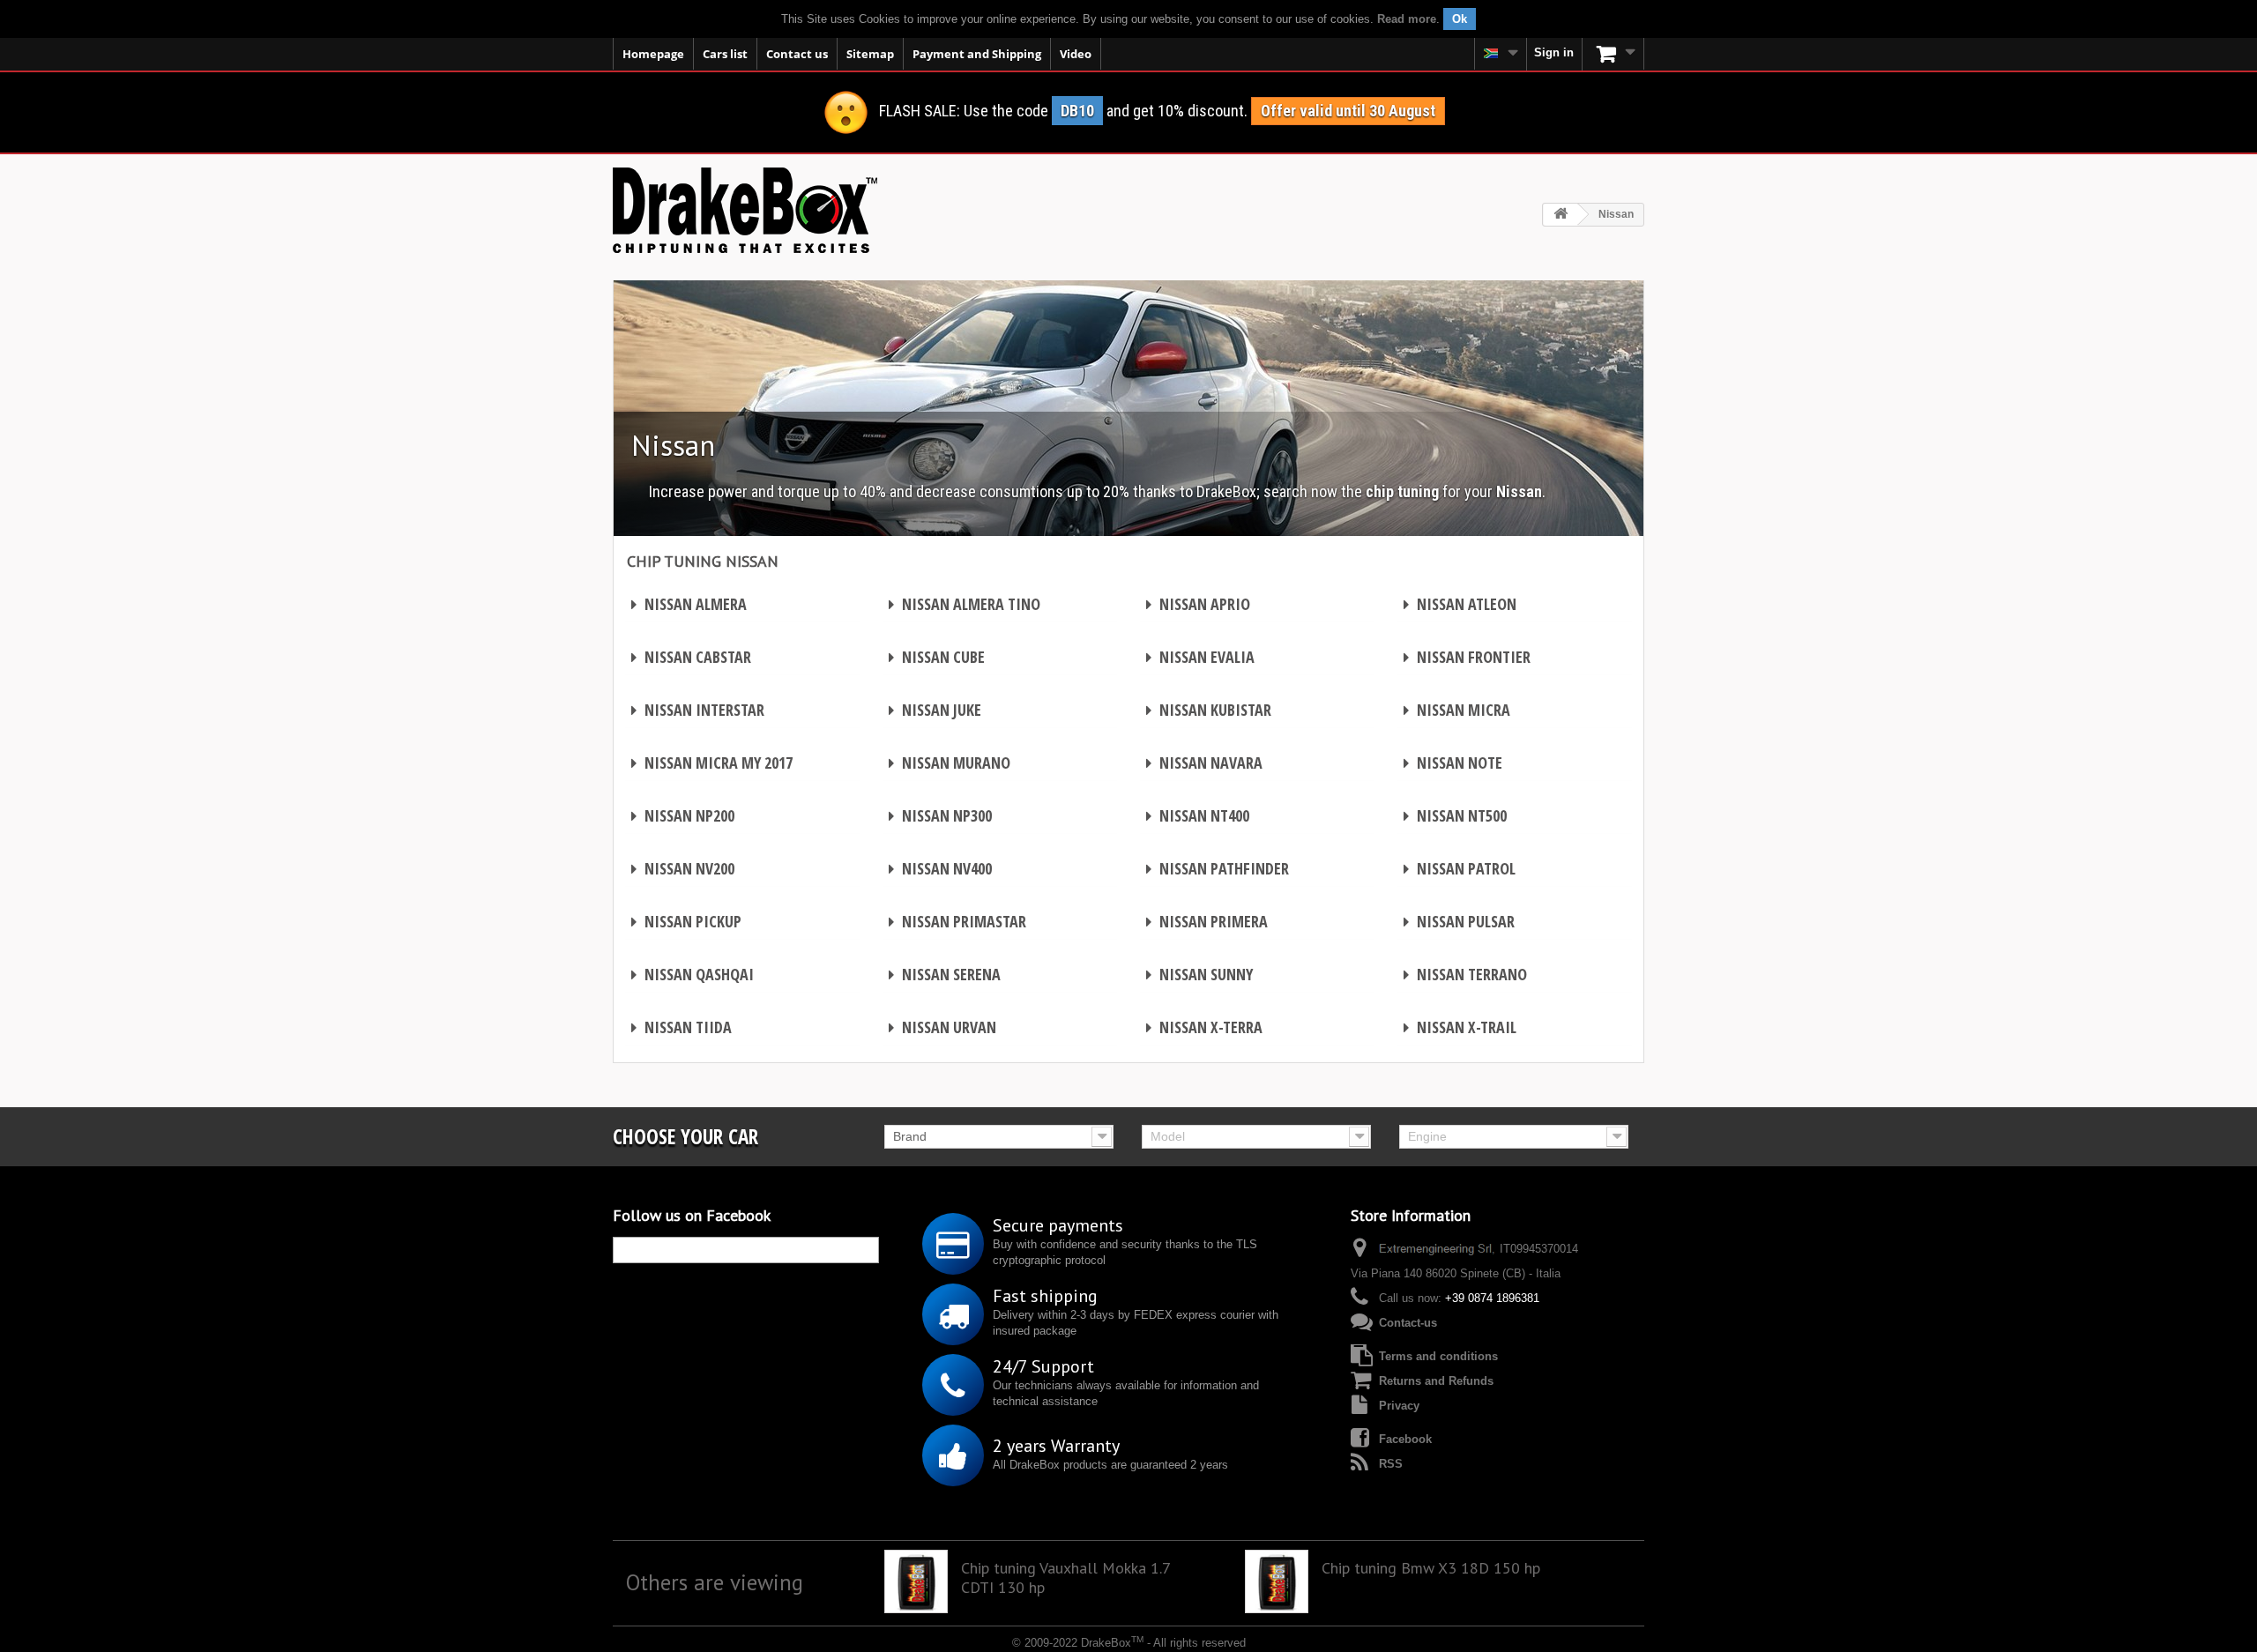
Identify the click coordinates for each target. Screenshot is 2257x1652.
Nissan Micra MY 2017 (712, 763)
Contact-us (1408, 1323)
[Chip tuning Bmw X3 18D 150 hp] (1277, 1581)
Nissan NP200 (683, 815)
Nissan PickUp (686, 921)
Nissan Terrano (1465, 974)
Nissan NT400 (1198, 815)
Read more (1407, 19)
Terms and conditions (1438, 1356)
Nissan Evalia (1200, 657)
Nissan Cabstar (691, 657)
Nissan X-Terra (1204, 1027)
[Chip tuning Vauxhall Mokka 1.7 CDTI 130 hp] (916, 1581)
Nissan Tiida (682, 1027)
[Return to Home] (1561, 215)
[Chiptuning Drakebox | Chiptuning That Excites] (745, 210)
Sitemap (870, 54)
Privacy (1399, 1406)
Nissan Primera (1207, 921)
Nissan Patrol (1460, 868)
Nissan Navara (1204, 763)
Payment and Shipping (977, 54)
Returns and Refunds (1436, 1381)
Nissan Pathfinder (1218, 868)
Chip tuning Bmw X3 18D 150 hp (1431, 1568)
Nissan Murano (950, 763)
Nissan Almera (689, 604)
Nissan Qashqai (693, 974)
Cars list (725, 54)
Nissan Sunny (1199, 974)
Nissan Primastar (957, 921)
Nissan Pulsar (1459, 921)
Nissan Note (1453, 763)
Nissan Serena (945, 974)
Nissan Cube (937, 657)
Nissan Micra (1457, 710)
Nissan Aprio (1198, 604)
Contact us (797, 54)
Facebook (1405, 1439)
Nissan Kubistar (1209, 710)
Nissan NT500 (1455, 815)
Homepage (653, 54)
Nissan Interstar (698, 710)
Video (1076, 54)
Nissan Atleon (1460, 604)
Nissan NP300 (940, 815)
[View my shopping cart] (1613, 54)
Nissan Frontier (1467, 657)
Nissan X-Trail (1460, 1027)
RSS (1391, 1464)
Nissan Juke (935, 710)
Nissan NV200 (683, 868)
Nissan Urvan (942, 1027)
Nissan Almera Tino (965, 604)
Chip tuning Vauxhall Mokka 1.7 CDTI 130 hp (1065, 1578)
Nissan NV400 (940, 868)
